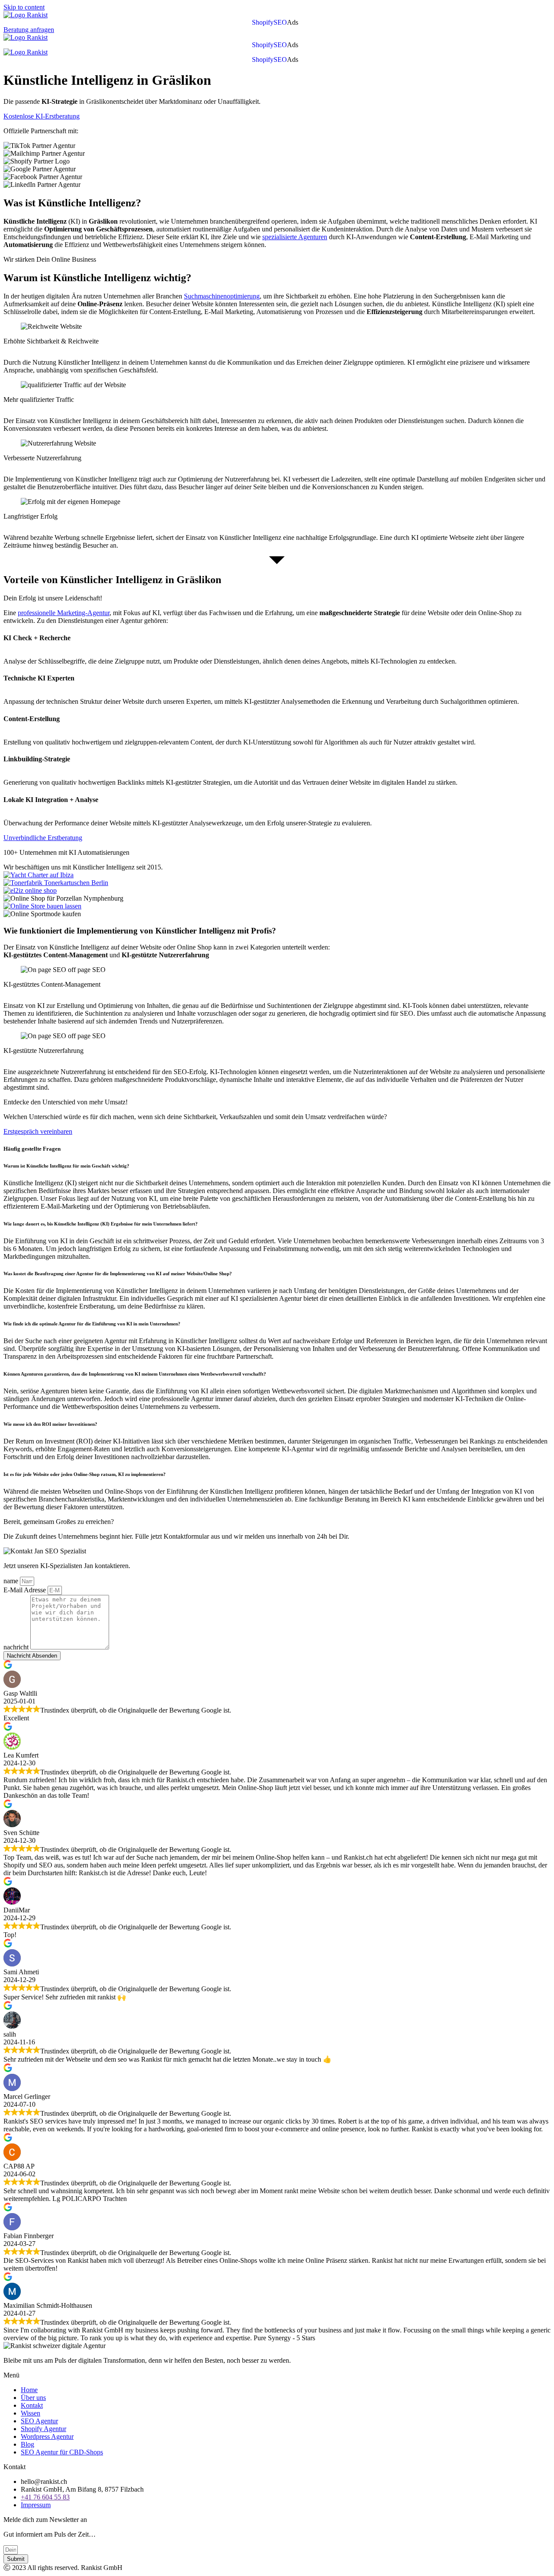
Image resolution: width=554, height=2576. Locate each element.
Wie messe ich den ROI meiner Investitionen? (50, 1424)
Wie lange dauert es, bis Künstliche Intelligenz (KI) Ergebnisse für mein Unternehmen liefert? (101, 1224)
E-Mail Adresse (26, 1590)
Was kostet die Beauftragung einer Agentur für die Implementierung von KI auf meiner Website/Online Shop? (118, 1274)
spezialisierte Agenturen (295, 237)
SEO (280, 22)
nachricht (17, 1647)
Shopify (263, 22)
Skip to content (24, 7)
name (12, 1581)
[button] (295, 22)
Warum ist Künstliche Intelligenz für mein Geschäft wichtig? (67, 1166)
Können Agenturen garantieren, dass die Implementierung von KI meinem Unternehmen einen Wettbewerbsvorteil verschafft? (135, 1374)
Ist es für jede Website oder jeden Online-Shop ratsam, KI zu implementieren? (85, 1474)
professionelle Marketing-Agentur (64, 613)
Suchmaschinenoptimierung (222, 296)
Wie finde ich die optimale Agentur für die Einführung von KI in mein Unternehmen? (92, 1324)
